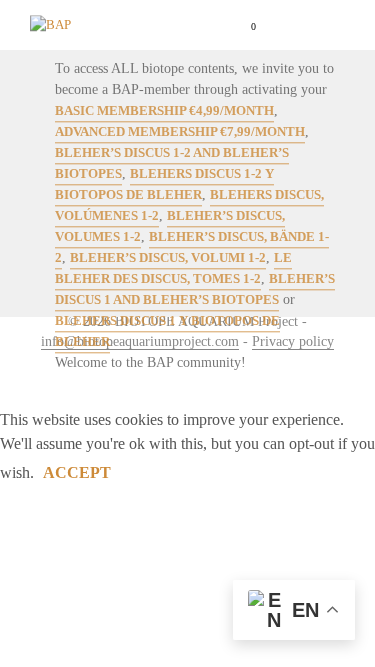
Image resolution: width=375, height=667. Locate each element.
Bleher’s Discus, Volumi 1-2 (168, 258)
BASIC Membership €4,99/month (164, 111)
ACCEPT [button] (77, 472)
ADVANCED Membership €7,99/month (180, 132)
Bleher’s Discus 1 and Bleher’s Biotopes (195, 290)
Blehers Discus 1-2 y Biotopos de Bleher (164, 185)
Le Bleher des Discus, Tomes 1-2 (173, 269)
